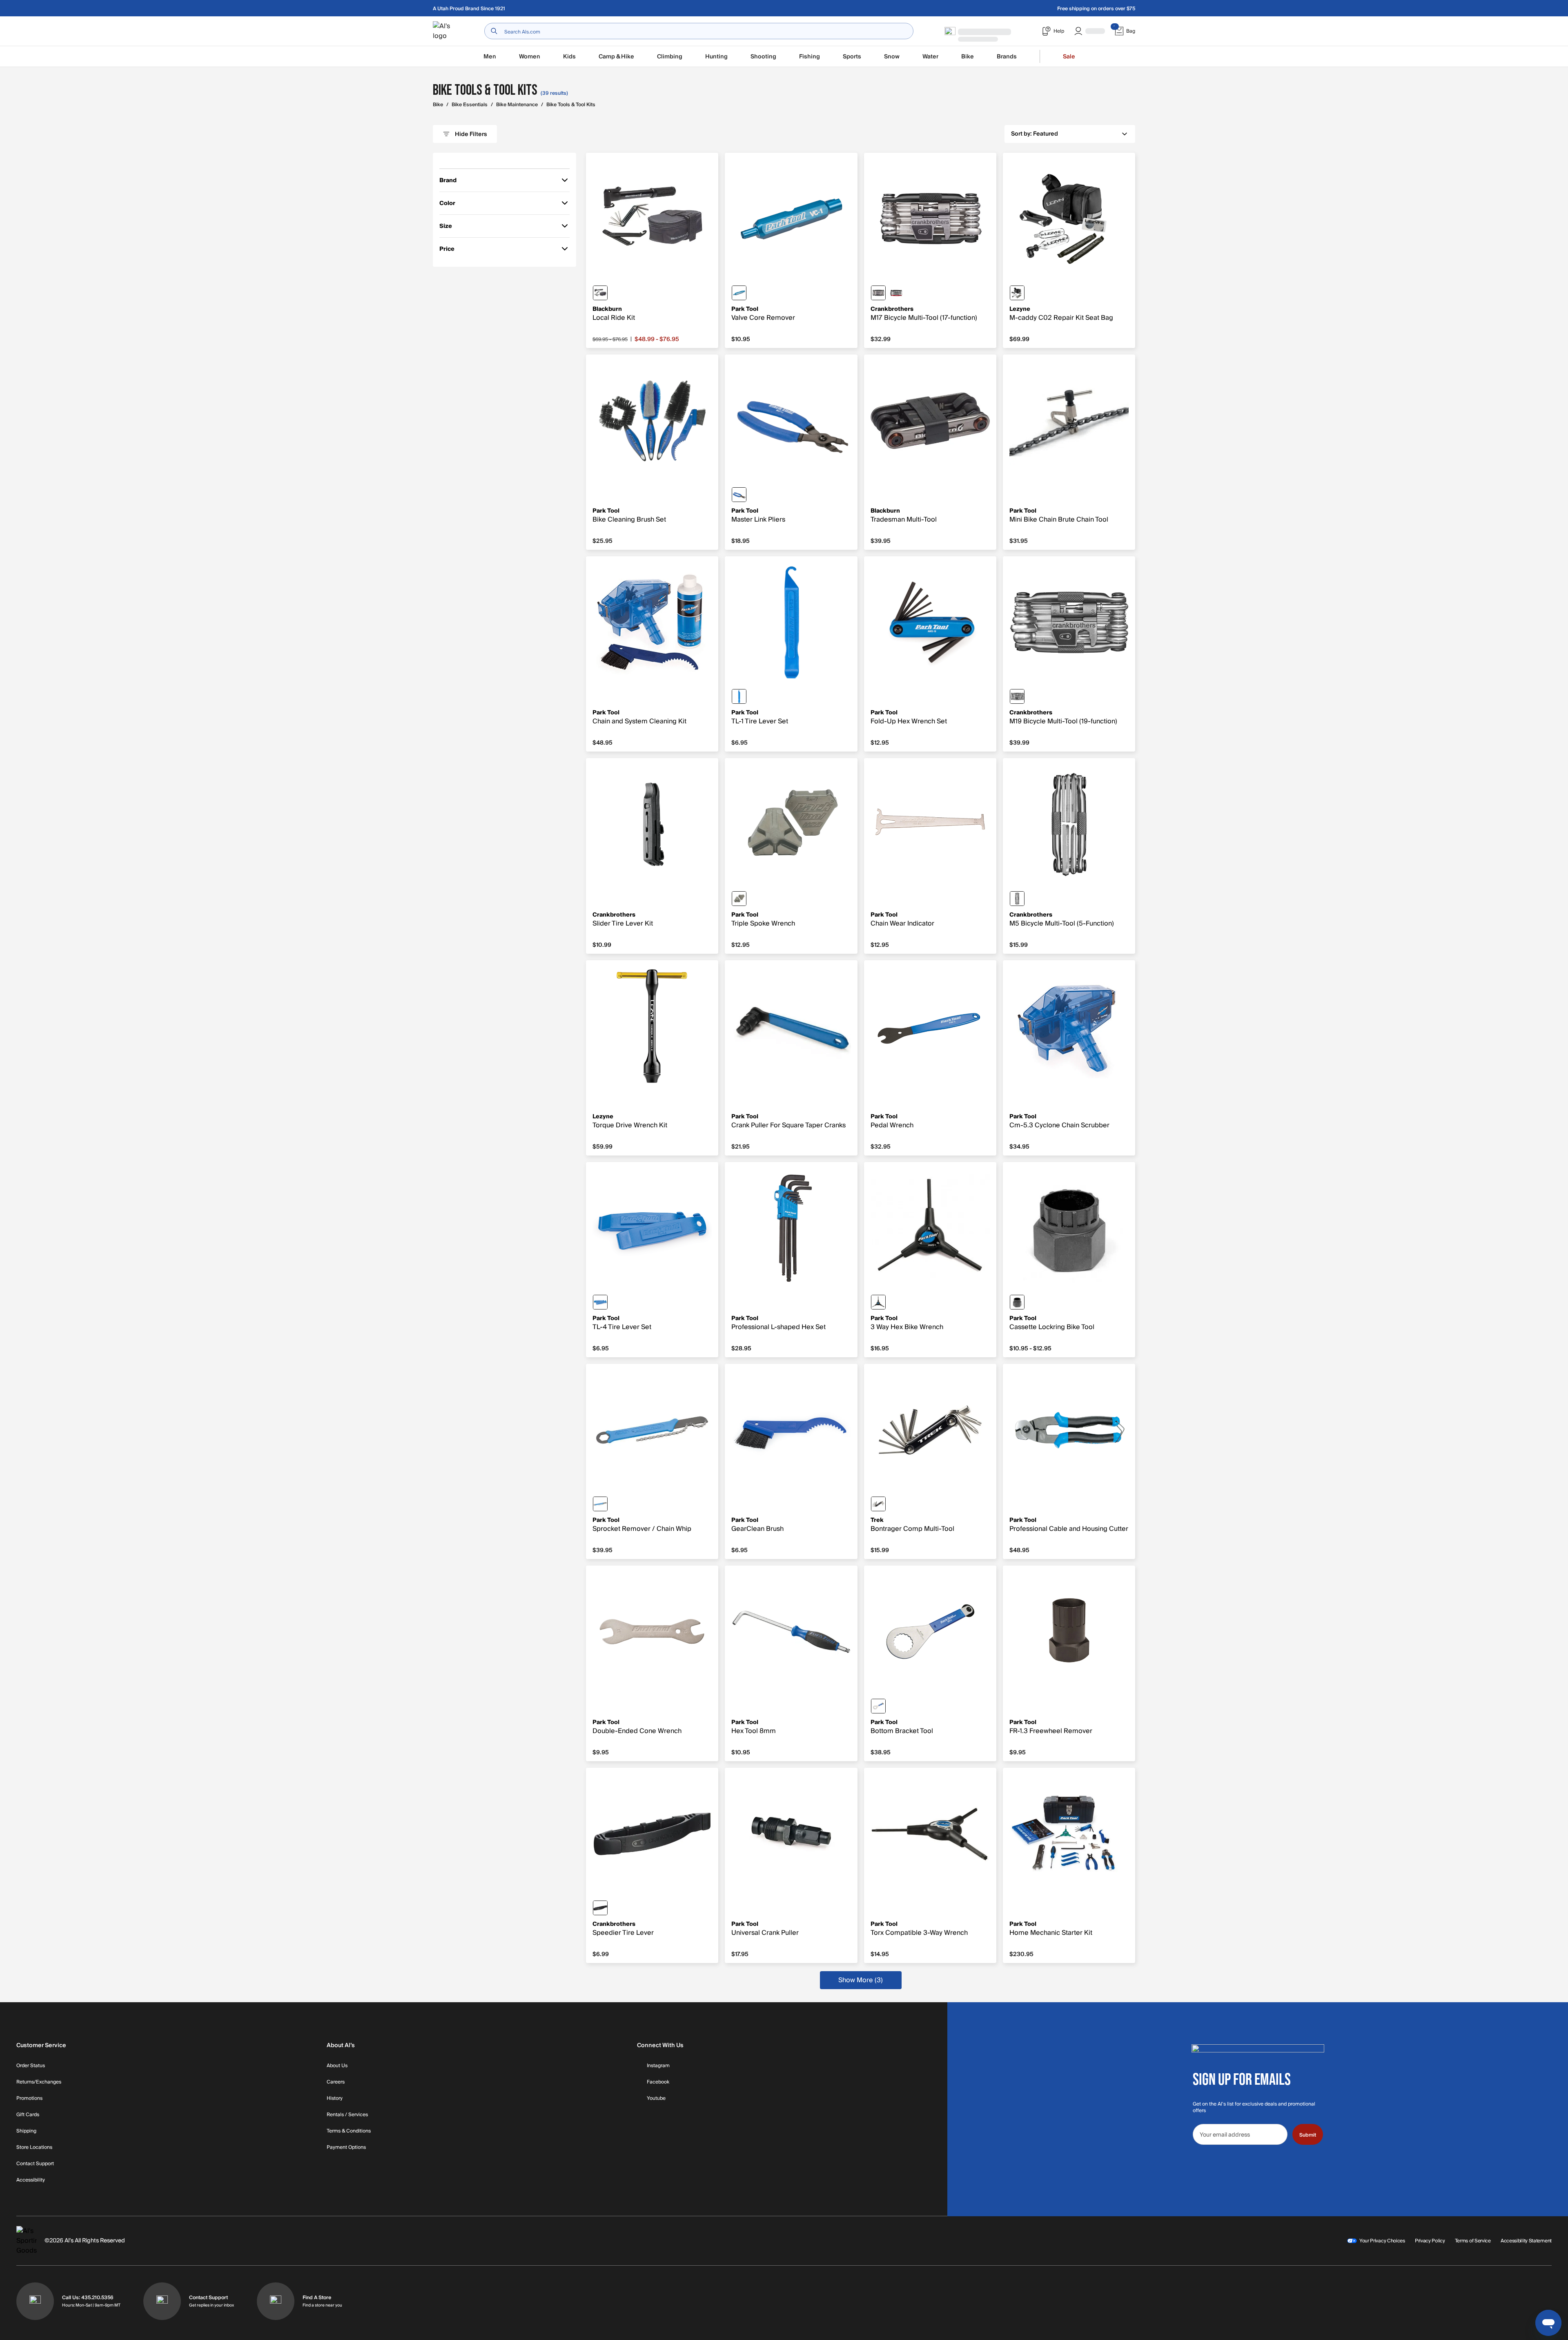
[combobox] (699, 31)
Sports (852, 57)
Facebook (658, 2082)
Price (451, 250)
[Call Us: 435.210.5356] (35, 2301)
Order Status (31, 2066)
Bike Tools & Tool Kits (571, 105)
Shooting (763, 57)
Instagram (658, 2066)
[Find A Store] (276, 2301)
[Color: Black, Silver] (878, 293)
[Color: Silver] (1017, 899)
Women (530, 57)
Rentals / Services (347, 2115)
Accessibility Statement (1526, 2241)
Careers (336, 2082)
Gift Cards (28, 2115)
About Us (337, 2066)
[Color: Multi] (739, 899)
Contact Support (35, 2164)
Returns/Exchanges (39, 2082)
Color (451, 204)
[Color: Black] (600, 293)
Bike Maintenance (517, 105)
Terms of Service (1473, 2241)
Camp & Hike (616, 57)
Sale (1069, 57)
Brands (1007, 57)
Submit (1308, 2135)
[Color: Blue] (739, 293)
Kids (569, 57)
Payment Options (346, 2148)
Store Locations (34, 2148)
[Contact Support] (162, 2301)
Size (451, 227)
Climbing (670, 57)
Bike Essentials (470, 105)
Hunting (716, 57)
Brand (451, 182)
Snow (892, 57)
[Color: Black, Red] (896, 293)
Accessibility (31, 2180)
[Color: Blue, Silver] (878, 1706)
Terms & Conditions (349, 2131)
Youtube (656, 2099)
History (335, 2099)
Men (490, 57)
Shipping (26, 2131)
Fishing (810, 57)
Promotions (29, 2099)
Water (930, 57)
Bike (968, 57)
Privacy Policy (1430, 2241)
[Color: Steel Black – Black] (878, 1504)
